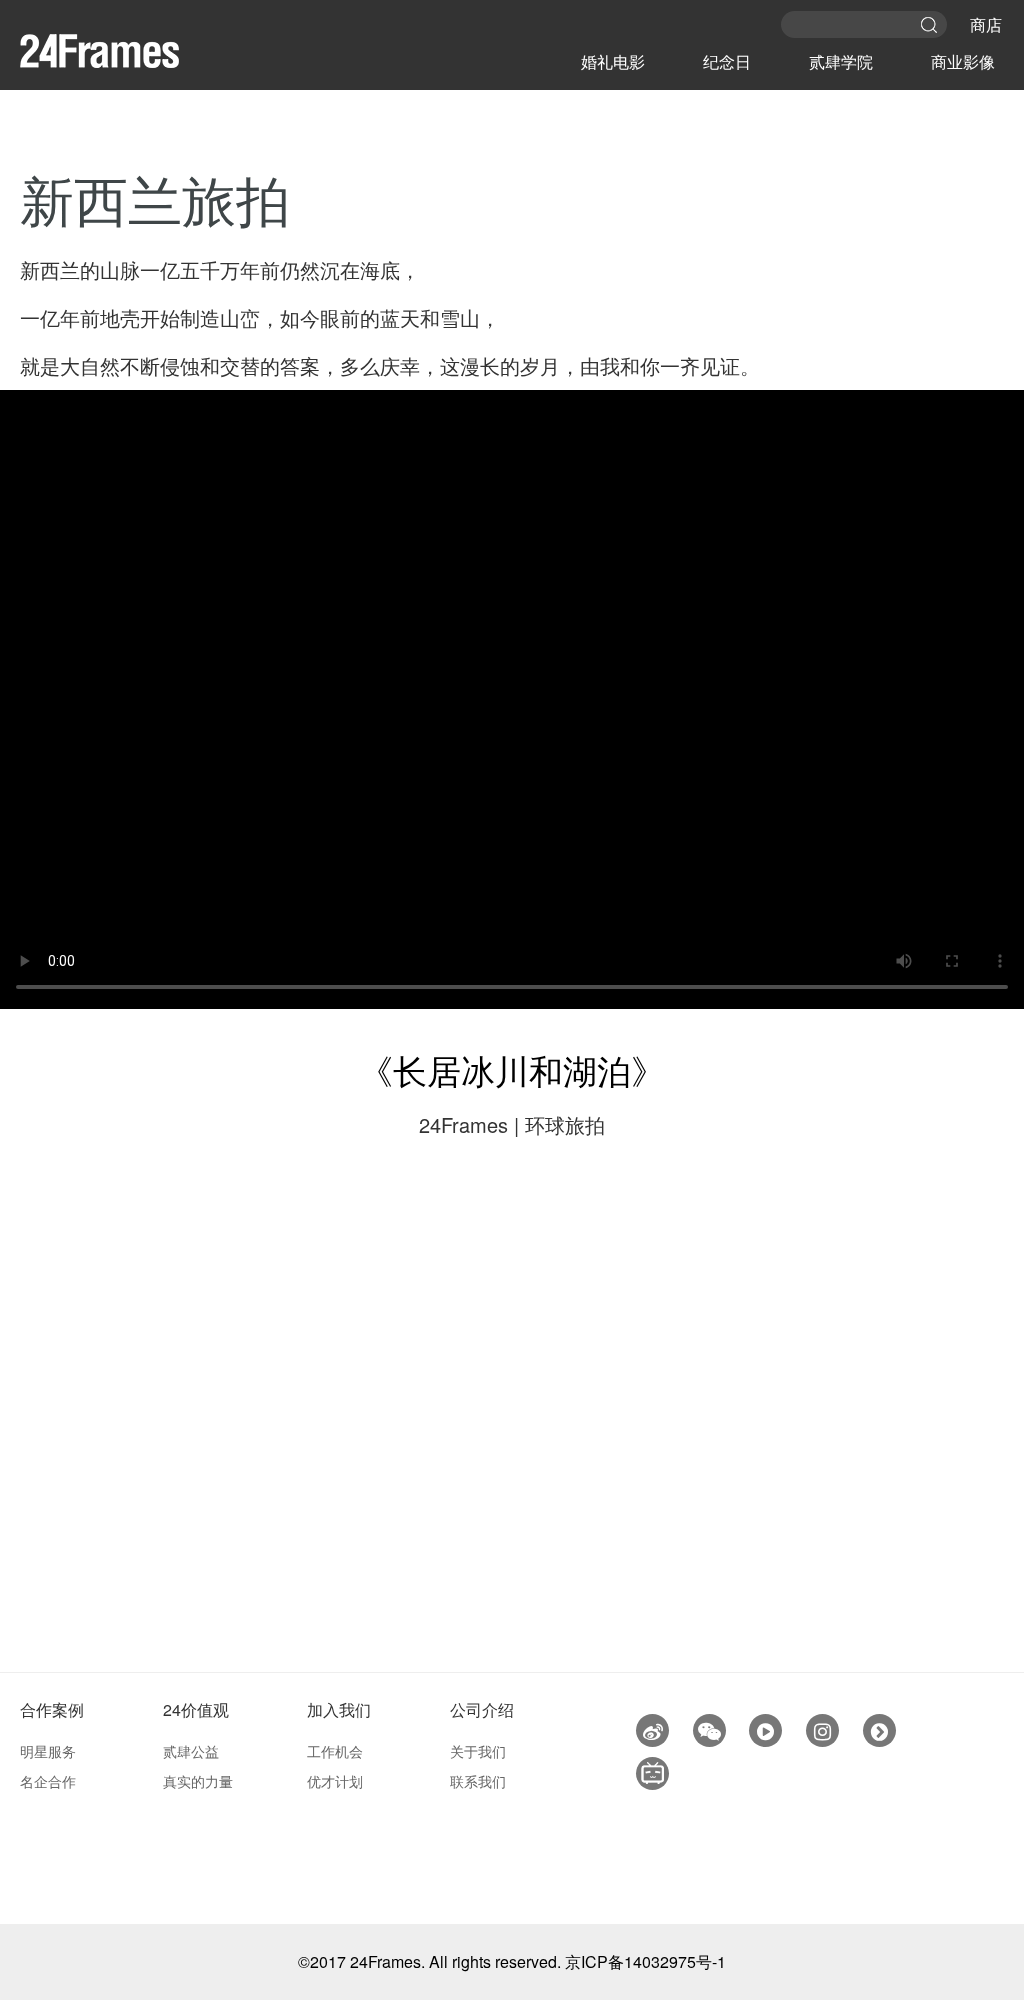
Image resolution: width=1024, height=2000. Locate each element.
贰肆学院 (841, 61)
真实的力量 (198, 1781)
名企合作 (48, 1781)
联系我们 (478, 1781)
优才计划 (335, 1781)
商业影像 (963, 61)
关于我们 (478, 1751)
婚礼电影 (613, 61)
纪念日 (727, 61)
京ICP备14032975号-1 (645, 1961)
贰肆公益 (191, 1751)
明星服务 (48, 1751)
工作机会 (335, 1751)
